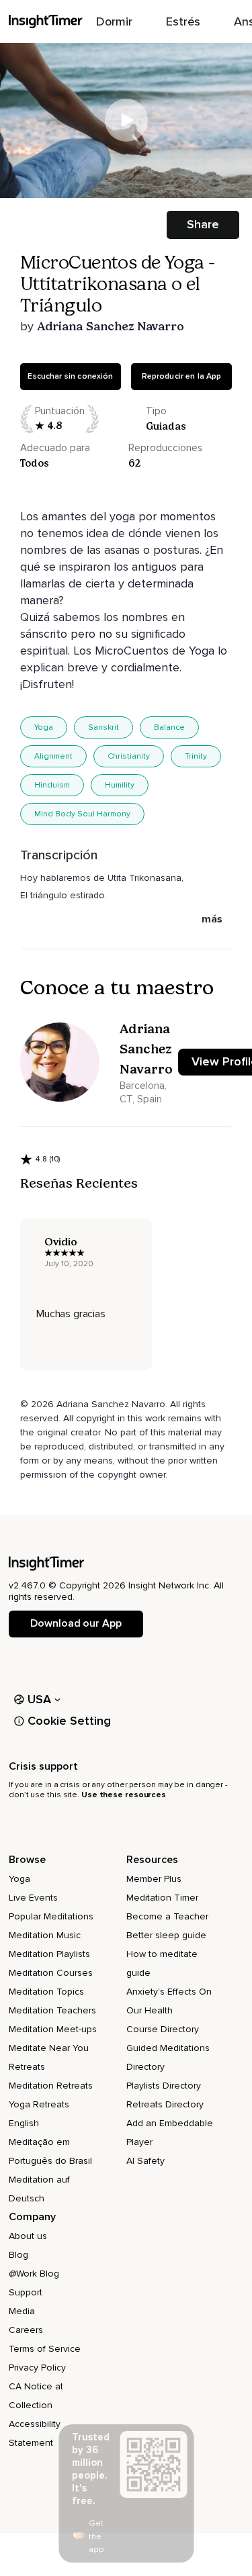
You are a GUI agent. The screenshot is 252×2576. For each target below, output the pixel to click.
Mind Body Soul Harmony (82, 814)
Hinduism (52, 785)
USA (40, 1699)
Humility (120, 785)
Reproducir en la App (182, 376)
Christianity (129, 756)
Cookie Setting (69, 1721)
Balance (169, 727)
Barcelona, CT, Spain (143, 1092)
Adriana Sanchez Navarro (111, 326)
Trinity (196, 756)
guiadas (166, 426)
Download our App (76, 1623)
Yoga (44, 727)
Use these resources (124, 1795)
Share (203, 224)
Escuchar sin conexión (70, 376)
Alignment (53, 756)
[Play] (126, 120)
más (212, 919)
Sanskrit (103, 727)
